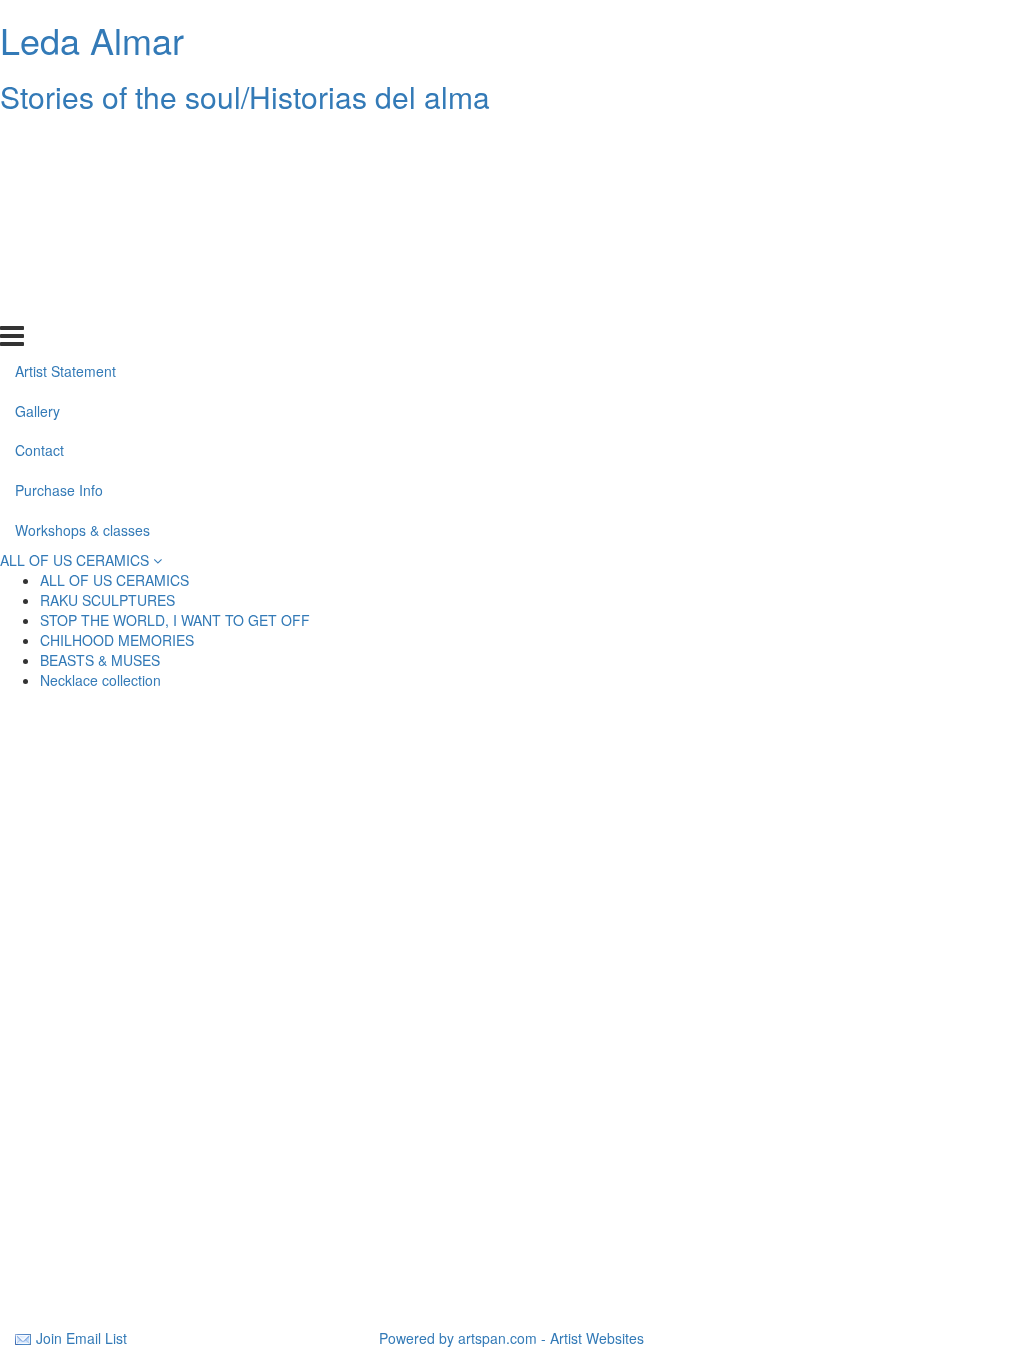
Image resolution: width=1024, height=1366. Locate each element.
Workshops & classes (82, 303)
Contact (39, 223)
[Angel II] (174, 822)
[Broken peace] (850, 966)
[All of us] (512, 918)
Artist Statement (65, 143)
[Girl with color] (512, 870)
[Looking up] (174, 966)
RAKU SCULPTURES (107, 600)
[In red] (174, 1062)
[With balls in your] (174, 1254)
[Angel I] (174, 1110)
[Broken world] (850, 1014)
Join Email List (81, 1338)
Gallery (37, 183)
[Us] (174, 918)
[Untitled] (174, 870)
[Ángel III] (512, 822)
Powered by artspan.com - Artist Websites (511, 1338)
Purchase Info (59, 263)
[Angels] (850, 822)
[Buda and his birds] (850, 918)
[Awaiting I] (850, 774)
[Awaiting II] (512, 774)
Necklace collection (100, 680)
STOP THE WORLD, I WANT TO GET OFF (175, 620)
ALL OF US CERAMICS (76, 560)
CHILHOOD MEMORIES (117, 640)
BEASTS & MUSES (100, 660)
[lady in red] (512, 1014)
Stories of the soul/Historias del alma (245, 96)
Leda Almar (92, 39)
